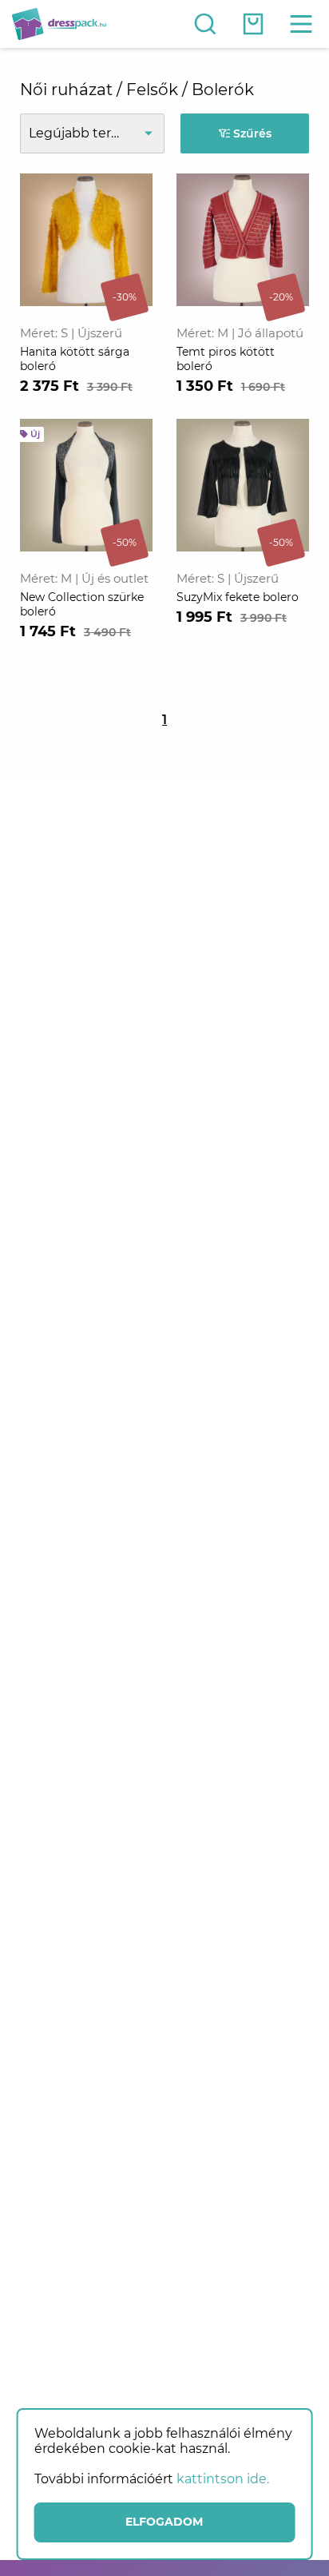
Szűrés (251, 133)
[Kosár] (253, 24)
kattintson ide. (223, 2479)
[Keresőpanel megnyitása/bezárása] (205, 24)
